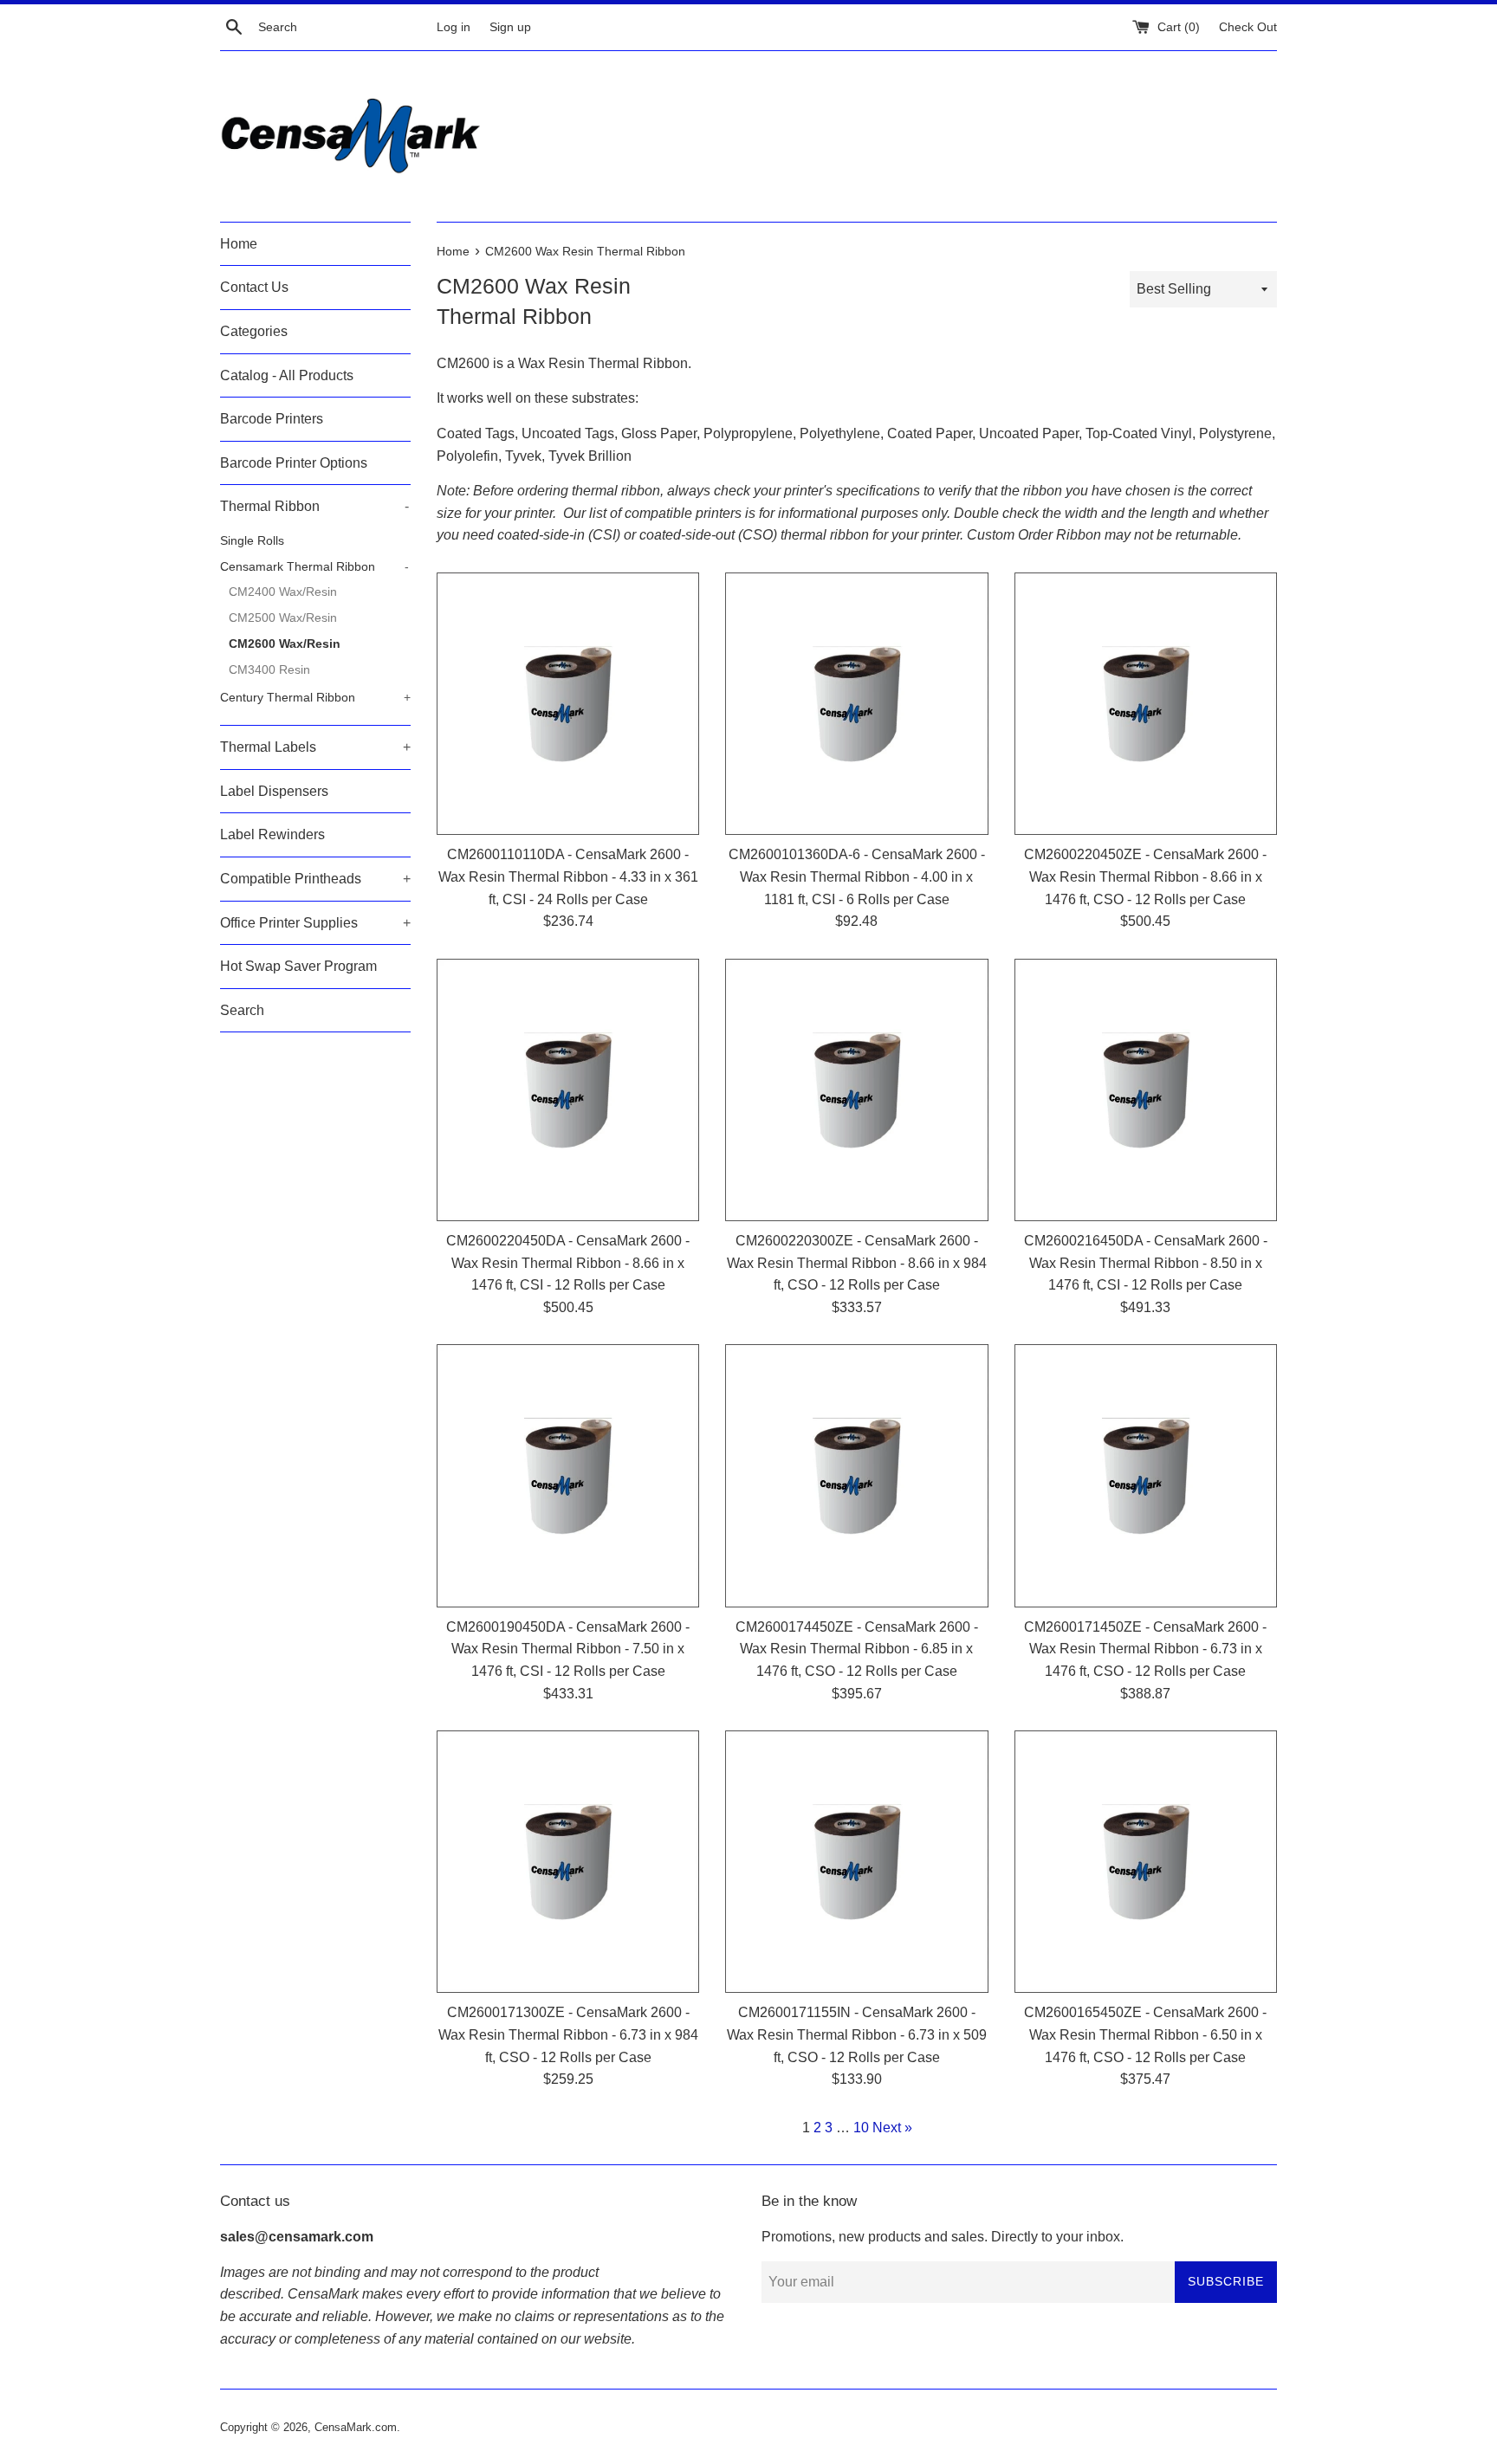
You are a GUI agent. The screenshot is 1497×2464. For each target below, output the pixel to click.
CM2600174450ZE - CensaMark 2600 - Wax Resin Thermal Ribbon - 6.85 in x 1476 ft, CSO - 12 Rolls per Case (857, 1649)
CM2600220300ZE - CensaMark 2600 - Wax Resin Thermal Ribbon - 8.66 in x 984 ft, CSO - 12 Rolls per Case (857, 1263)
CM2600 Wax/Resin (285, 644)
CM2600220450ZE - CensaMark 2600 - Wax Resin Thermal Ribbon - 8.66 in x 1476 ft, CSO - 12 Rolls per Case (1145, 876)
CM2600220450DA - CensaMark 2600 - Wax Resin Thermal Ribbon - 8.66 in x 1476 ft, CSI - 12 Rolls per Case (568, 1263)
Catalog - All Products (287, 375)
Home (239, 244)
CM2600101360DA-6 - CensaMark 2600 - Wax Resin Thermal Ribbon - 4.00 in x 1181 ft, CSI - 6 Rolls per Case (857, 876)
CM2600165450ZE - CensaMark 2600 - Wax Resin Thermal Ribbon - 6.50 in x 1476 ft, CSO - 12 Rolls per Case (1145, 2034)
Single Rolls (252, 541)
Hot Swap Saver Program (298, 966)
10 (861, 2128)
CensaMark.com (356, 2427)
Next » (892, 2128)
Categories (254, 331)
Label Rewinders (272, 834)
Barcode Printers (272, 419)
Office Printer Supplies (315, 923)
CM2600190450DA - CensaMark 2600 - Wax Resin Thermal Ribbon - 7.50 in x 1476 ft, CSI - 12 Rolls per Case (568, 1649)
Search (242, 1010)
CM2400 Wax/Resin (283, 592)
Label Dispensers (274, 791)
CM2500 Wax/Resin (283, 618)
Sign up (510, 27)
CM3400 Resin (269, 670)
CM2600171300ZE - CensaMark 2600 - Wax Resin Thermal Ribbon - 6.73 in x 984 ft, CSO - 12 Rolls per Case (568, 2034)
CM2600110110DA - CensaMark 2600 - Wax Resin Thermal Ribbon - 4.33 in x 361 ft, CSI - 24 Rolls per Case (568, 876)
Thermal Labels (315, 747)
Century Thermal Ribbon (315, 698)
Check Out (1248, 27)
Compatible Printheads (315, 879)
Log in (454, 27)
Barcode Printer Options (294, 463)
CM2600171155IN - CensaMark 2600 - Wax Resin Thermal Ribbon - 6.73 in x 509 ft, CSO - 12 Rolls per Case (857, 2034)
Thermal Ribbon (314, 506)
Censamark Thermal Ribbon (314, 567)
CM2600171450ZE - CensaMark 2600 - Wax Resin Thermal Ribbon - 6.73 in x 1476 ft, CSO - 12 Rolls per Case (1145, 1649)
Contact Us (254, 287)
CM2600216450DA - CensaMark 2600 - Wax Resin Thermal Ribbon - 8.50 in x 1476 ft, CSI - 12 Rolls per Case (1146, 1263)
